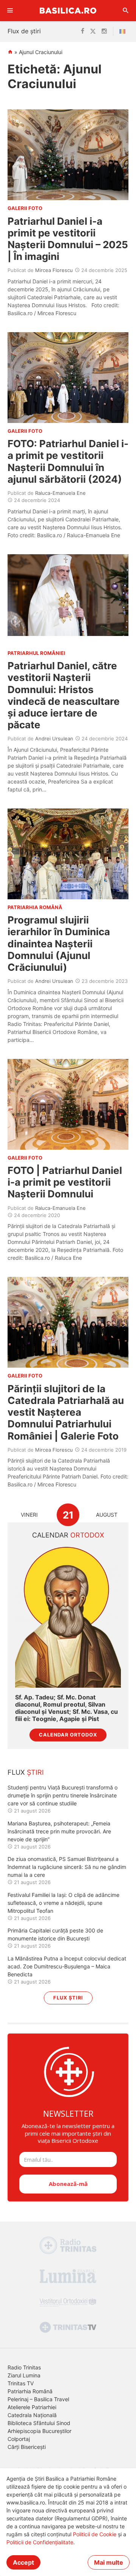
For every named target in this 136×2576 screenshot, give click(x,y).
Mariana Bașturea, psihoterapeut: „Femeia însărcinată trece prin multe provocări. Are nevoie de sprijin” (59, 1831)
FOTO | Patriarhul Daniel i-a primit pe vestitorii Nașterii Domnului (65, 1182)
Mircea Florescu (54, 270)
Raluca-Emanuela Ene (60, 493)
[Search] (126, 11)
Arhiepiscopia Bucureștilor (39, 2431)
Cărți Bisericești (27, 2447)
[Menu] (10, 11)
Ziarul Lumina (24, 2375)
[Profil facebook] (83, 31)
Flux (26, 1772)
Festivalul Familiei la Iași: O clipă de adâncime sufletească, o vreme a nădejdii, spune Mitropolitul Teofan (63, 1903)
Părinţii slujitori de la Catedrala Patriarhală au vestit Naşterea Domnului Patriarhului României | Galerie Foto (66, 1412)
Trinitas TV (21, 2383)
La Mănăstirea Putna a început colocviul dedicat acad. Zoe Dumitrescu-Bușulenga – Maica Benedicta (67, 1966)
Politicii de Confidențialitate (40, 2542)
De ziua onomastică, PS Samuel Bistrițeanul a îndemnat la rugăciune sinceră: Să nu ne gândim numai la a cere (67, 1867)
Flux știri (68, 1998)
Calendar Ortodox (68, 1735)
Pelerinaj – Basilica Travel (38, 2399)
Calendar (68, 1535)
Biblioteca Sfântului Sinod (39, 2423)
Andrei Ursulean (54, 738)
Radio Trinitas (24, 2367)
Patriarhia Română (30, 2391)
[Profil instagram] (104, 31)
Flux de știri (24, 31)
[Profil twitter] (93, 31)
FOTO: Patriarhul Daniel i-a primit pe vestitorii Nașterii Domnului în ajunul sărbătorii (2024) (68, 461)
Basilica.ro (68, 10)
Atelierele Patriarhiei (32, 2407)
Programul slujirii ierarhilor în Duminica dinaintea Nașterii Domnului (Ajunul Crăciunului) (59, 944)
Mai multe (109, 2562)
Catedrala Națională (32, 2415)
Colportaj (19, 2439)
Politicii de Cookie (95, 2534)
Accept (23, 2562)
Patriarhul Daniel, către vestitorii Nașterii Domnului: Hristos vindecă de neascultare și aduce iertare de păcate (64, 695)
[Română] (124, 31)
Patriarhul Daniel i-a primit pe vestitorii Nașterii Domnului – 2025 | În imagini (68, 239)
